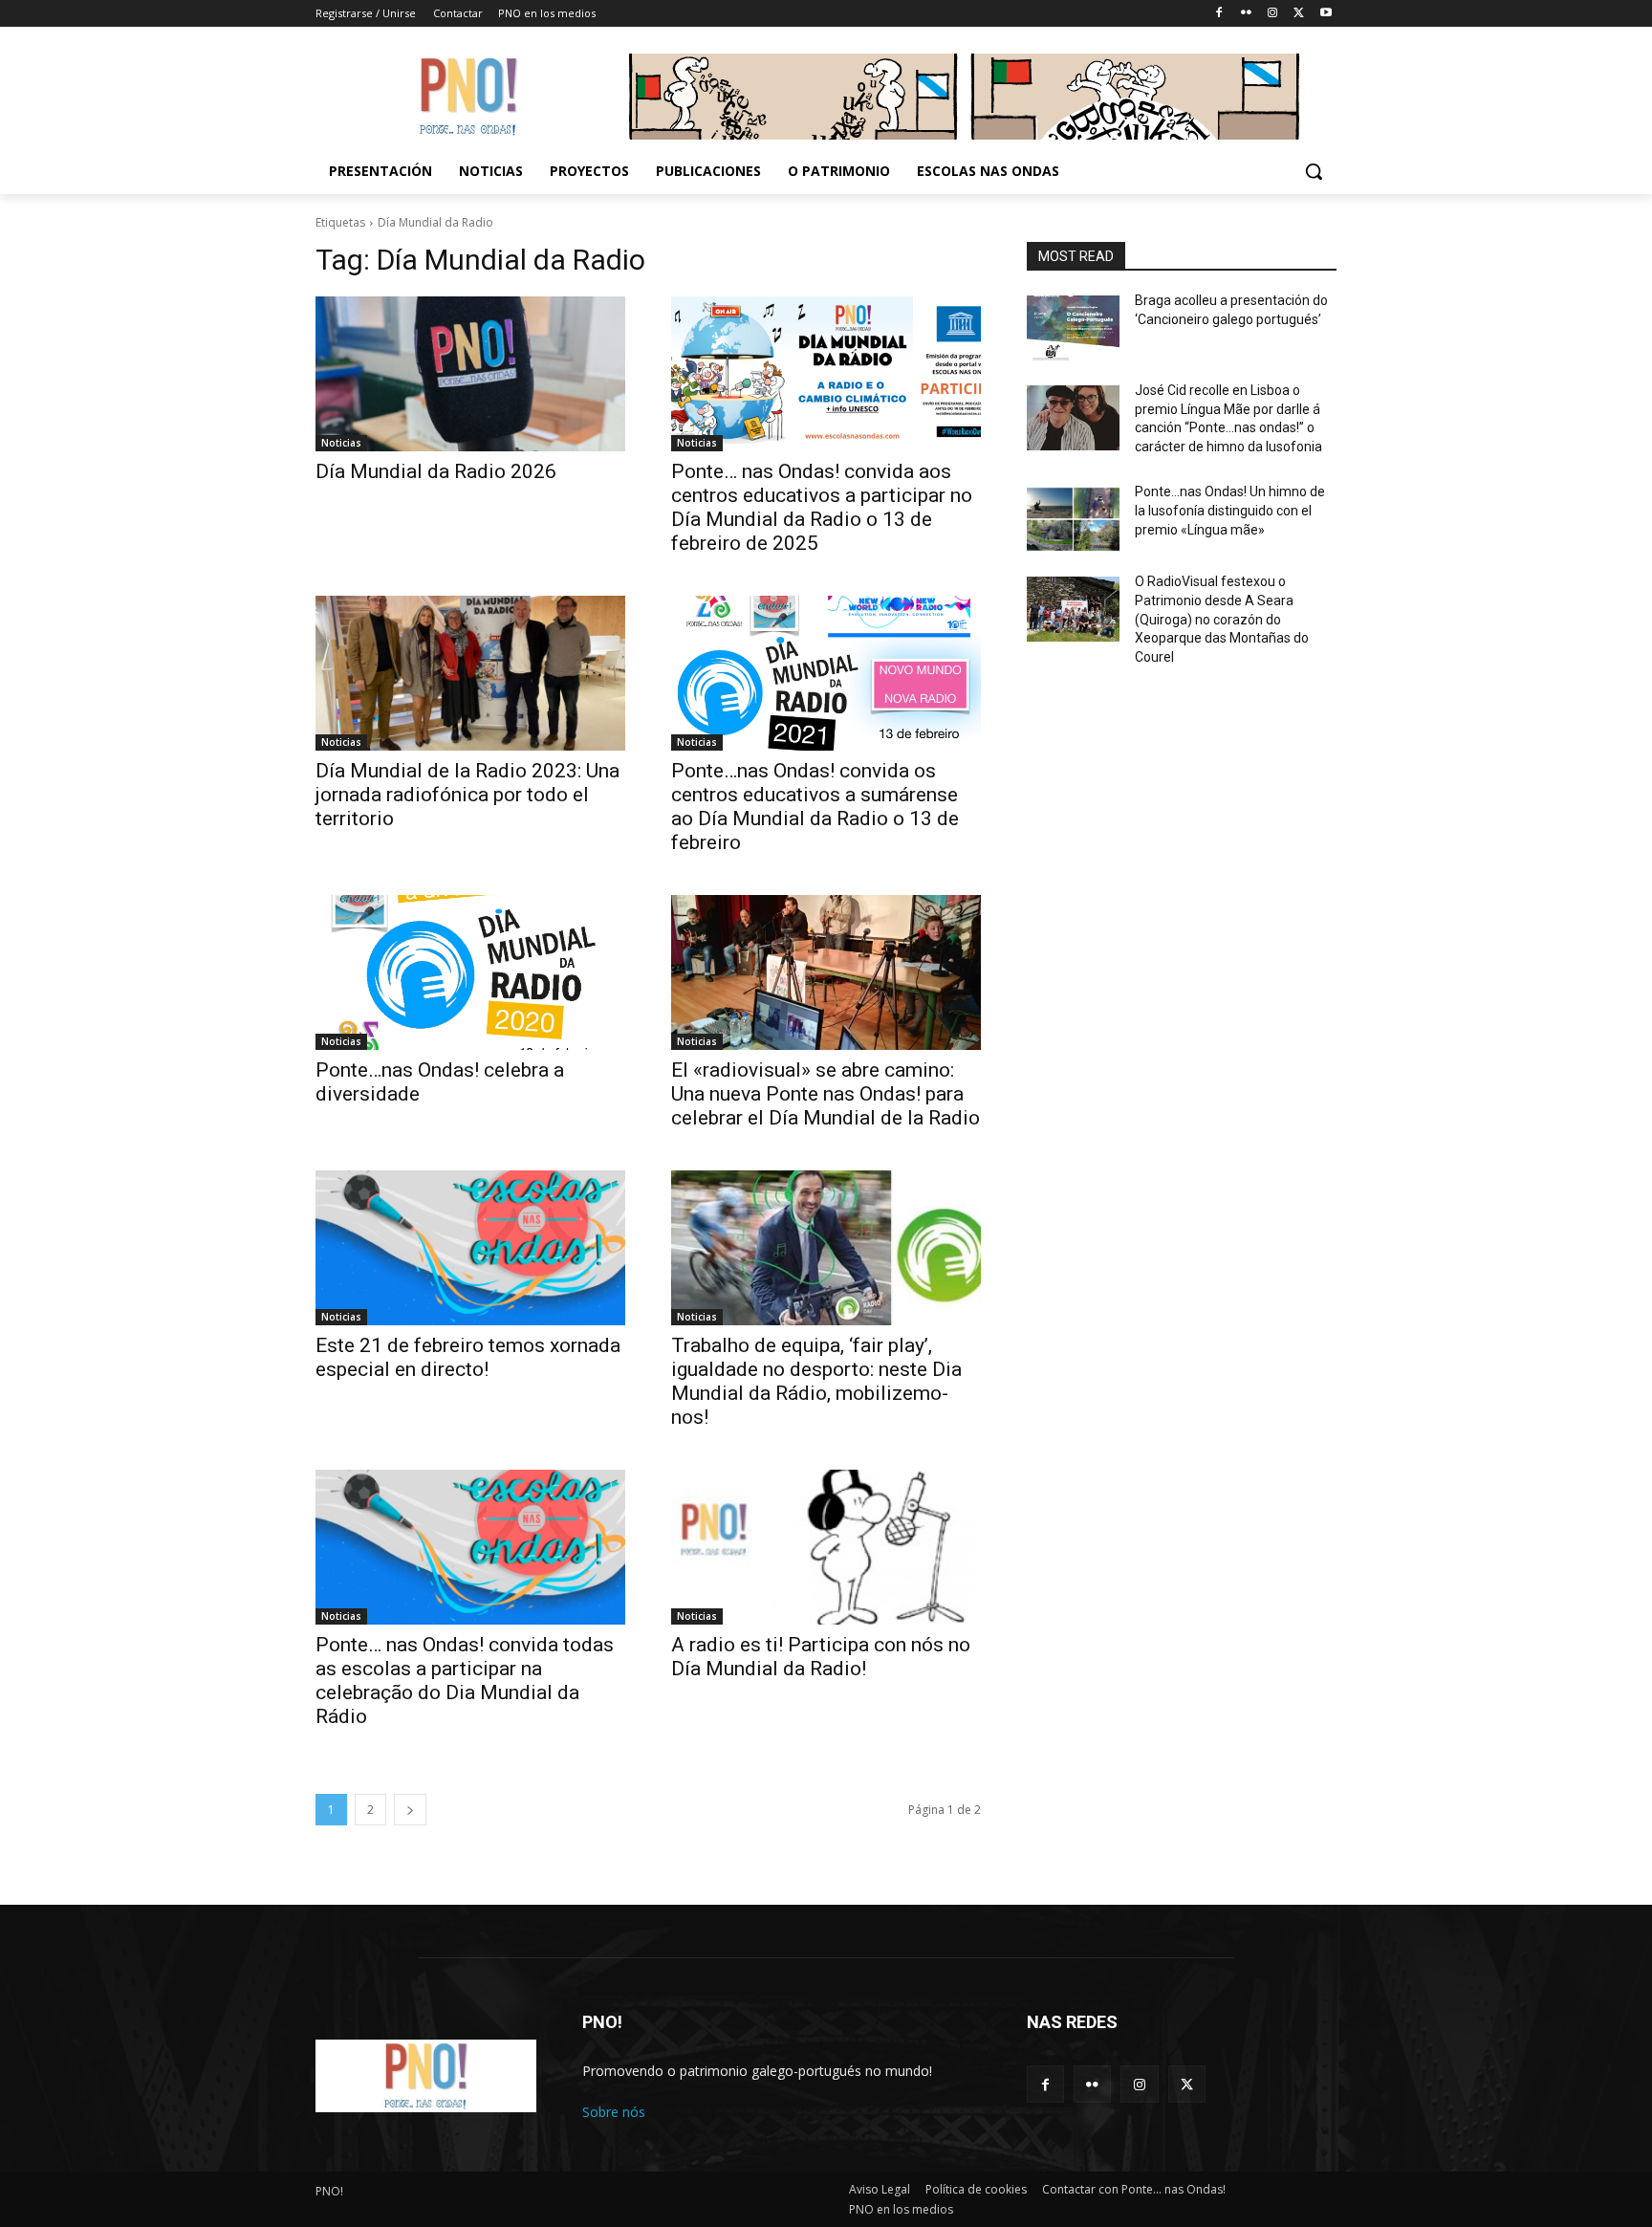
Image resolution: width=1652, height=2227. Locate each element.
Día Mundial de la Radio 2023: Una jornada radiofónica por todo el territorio (467, 795)
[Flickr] (1246, 14)
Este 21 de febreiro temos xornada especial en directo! (468, 1357)
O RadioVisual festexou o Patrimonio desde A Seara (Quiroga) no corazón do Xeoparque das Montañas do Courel (1222, 619)
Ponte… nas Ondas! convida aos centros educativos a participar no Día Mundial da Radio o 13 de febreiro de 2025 (822, 507)
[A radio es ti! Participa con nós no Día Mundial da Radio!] (826, 1547)
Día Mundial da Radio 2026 (436, 471)
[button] (1314, 171)
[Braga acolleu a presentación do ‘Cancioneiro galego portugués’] (1073, 328)
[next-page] (410, 1810)
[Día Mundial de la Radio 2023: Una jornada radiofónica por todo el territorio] (470, 673)
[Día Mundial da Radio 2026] (470, 374)
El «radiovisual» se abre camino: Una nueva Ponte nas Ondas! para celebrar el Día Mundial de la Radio (826, 1094)
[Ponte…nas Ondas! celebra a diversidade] (470, 972)
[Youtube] (1326, 14)
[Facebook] (1219, 14)
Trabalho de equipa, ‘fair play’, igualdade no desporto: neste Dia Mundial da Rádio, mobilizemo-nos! (816, 1381)
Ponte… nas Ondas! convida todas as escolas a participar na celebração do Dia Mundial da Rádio (465, 1681)
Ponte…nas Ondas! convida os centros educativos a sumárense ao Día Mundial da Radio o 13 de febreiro (815, 807)
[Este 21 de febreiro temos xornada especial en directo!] (470, 1248)
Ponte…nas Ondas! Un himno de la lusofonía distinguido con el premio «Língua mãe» (1230, 510)
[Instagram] (1273, 14)
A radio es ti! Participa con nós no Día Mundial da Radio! (821, 1657)
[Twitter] (1299, 14)
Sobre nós (614, 2112)
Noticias (341, 443)
